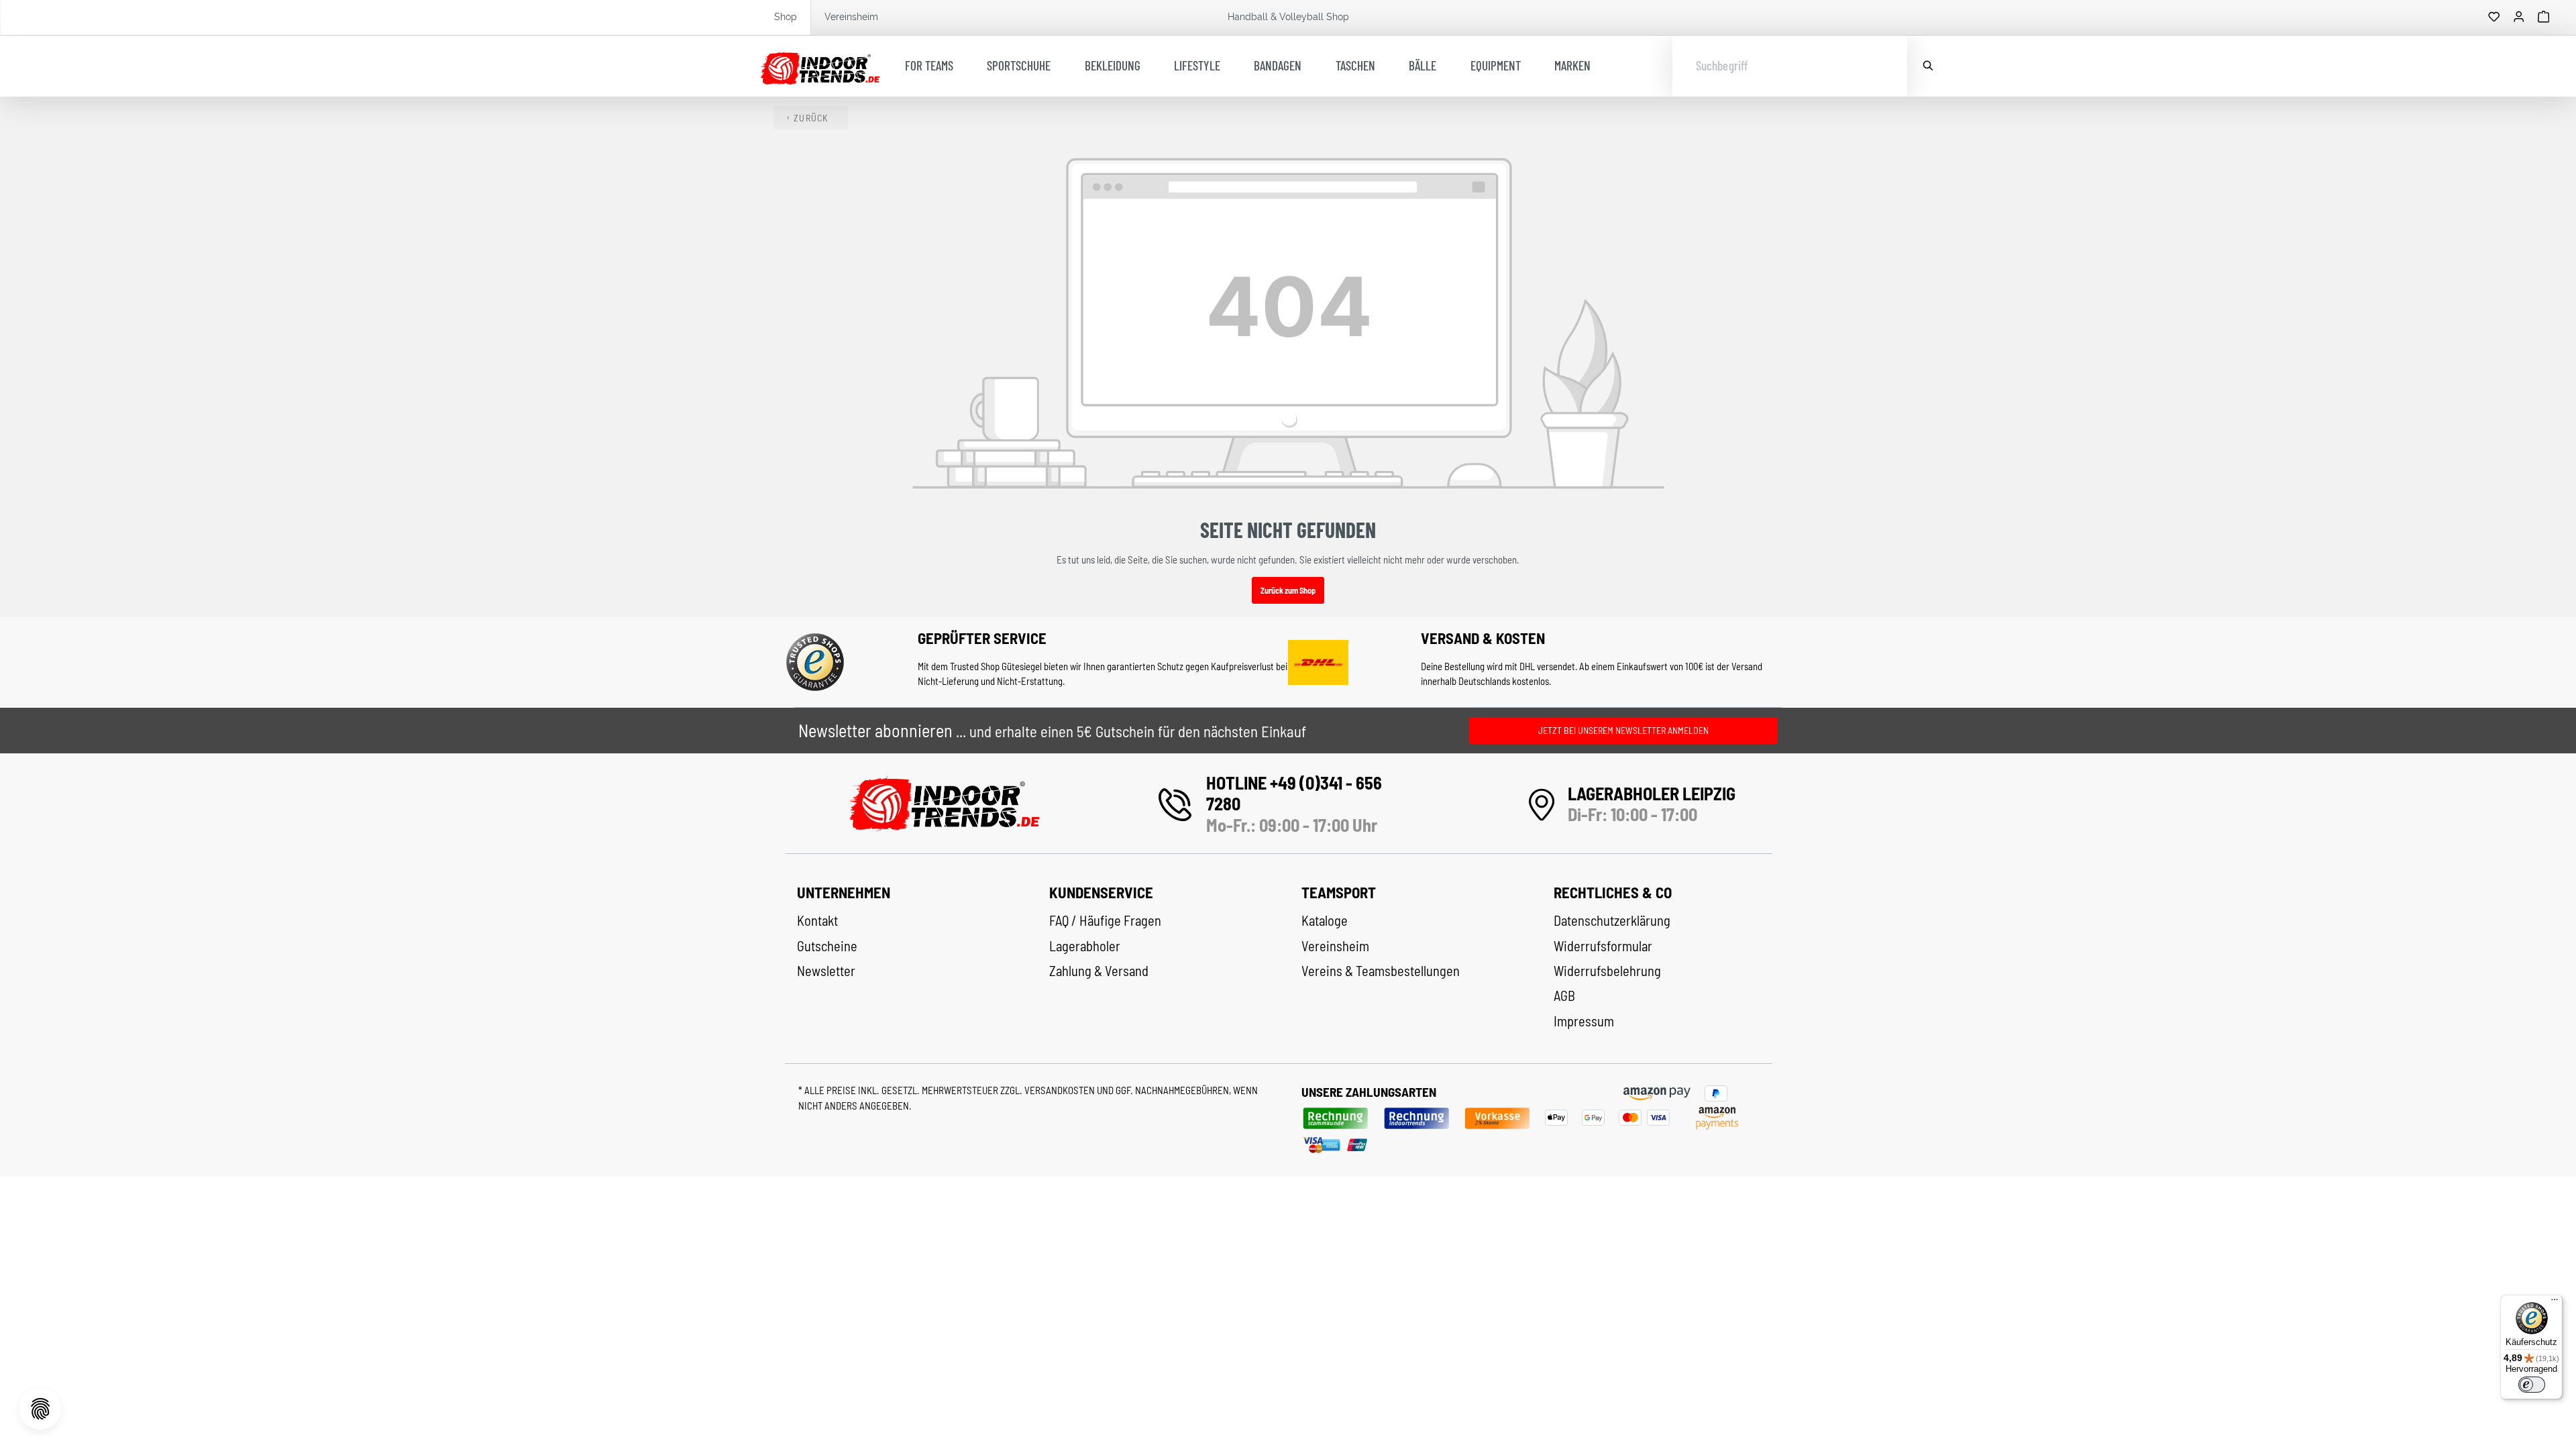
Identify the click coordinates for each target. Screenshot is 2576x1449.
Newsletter (826, 971)
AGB (1564, 996)
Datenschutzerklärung (1612, 920)
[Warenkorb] (2544, 17)
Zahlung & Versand (1099, 971)
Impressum (1584, 1021)
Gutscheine (827, 946)
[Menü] (2555, 1303)
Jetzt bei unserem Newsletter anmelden (1623, 730)
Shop (786, 17)
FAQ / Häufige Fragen (1105, 920)
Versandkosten (1061, 1090)
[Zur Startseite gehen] (820, 66)
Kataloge (1325, 920)
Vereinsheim (851, 17)
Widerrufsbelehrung (1607, 971)
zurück (811, 118)
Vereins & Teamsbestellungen (1381, 971)
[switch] (2532, 1385)
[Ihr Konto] (2519, 17)
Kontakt (817, 920)
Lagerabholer (1085, 946)
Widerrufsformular (1603, 946)
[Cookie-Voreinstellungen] (40, 1409)
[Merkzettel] (2494, 17)
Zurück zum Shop (1288, 590)
